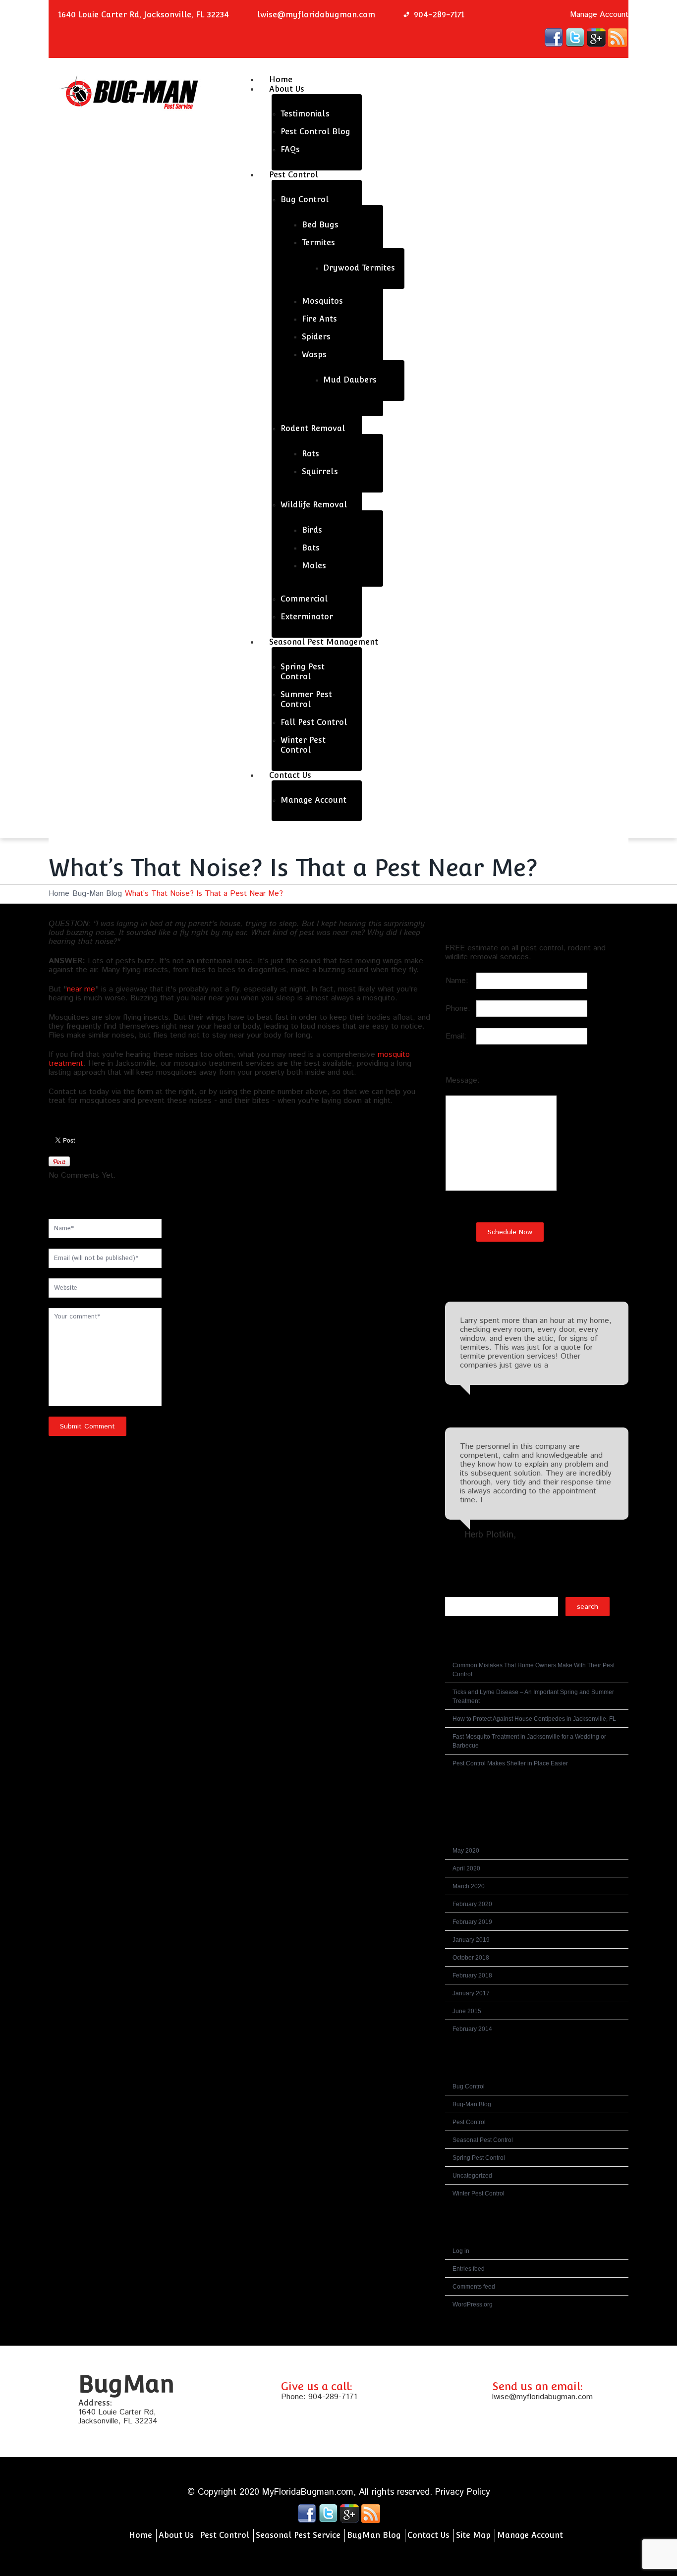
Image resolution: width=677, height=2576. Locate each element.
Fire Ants (319, 319)
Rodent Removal (313, 428)
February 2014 (472, 2029)
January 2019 (471, 1940)
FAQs (290, 149)
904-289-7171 (333, 2397)
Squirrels (320, 471)
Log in (461, 2251)
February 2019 (472, 1922)
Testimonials (305, 114)
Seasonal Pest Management (324, 642)
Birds (312, 530)
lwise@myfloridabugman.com (316, 15)
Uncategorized (472, 2176)
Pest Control (294, 175)
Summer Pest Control (306, 699)
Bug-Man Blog (97, 894)
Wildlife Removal (314, 505)
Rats (310, 454)
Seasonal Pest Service (298, 2535)
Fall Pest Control (314, 722)
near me (81, 989)
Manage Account (599, 15)
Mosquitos (322, 301)
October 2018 (471, 1958)
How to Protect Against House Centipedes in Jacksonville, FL (534, 1719)
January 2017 (471, 1993)
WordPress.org (473, 2304)
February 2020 (472, 1904)
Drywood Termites (359, 268)
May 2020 (466, 1851)
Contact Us (290, 775)
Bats (311, 548)
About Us (287, 89)
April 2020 (466, 1868)
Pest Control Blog (315, 132)
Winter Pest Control (303, 745)
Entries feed (469, 2269)
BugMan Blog (374, 2535)
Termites (318, 243)
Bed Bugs (320, 225)
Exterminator (307, 617)
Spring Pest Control (303, 672)
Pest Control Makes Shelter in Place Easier (510, 1763)
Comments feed (474, 2287)
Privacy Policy (463, 2492)
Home (59, 894)
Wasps (314, 355)
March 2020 (469, 1886)
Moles (314, 566)
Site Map (473, 2535)
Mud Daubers (350, 380)
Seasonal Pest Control (483, 2140)
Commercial (304, 599)
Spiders (316, 337)
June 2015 (467, 2011)
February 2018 (472, 1975)
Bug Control (305, 199)
